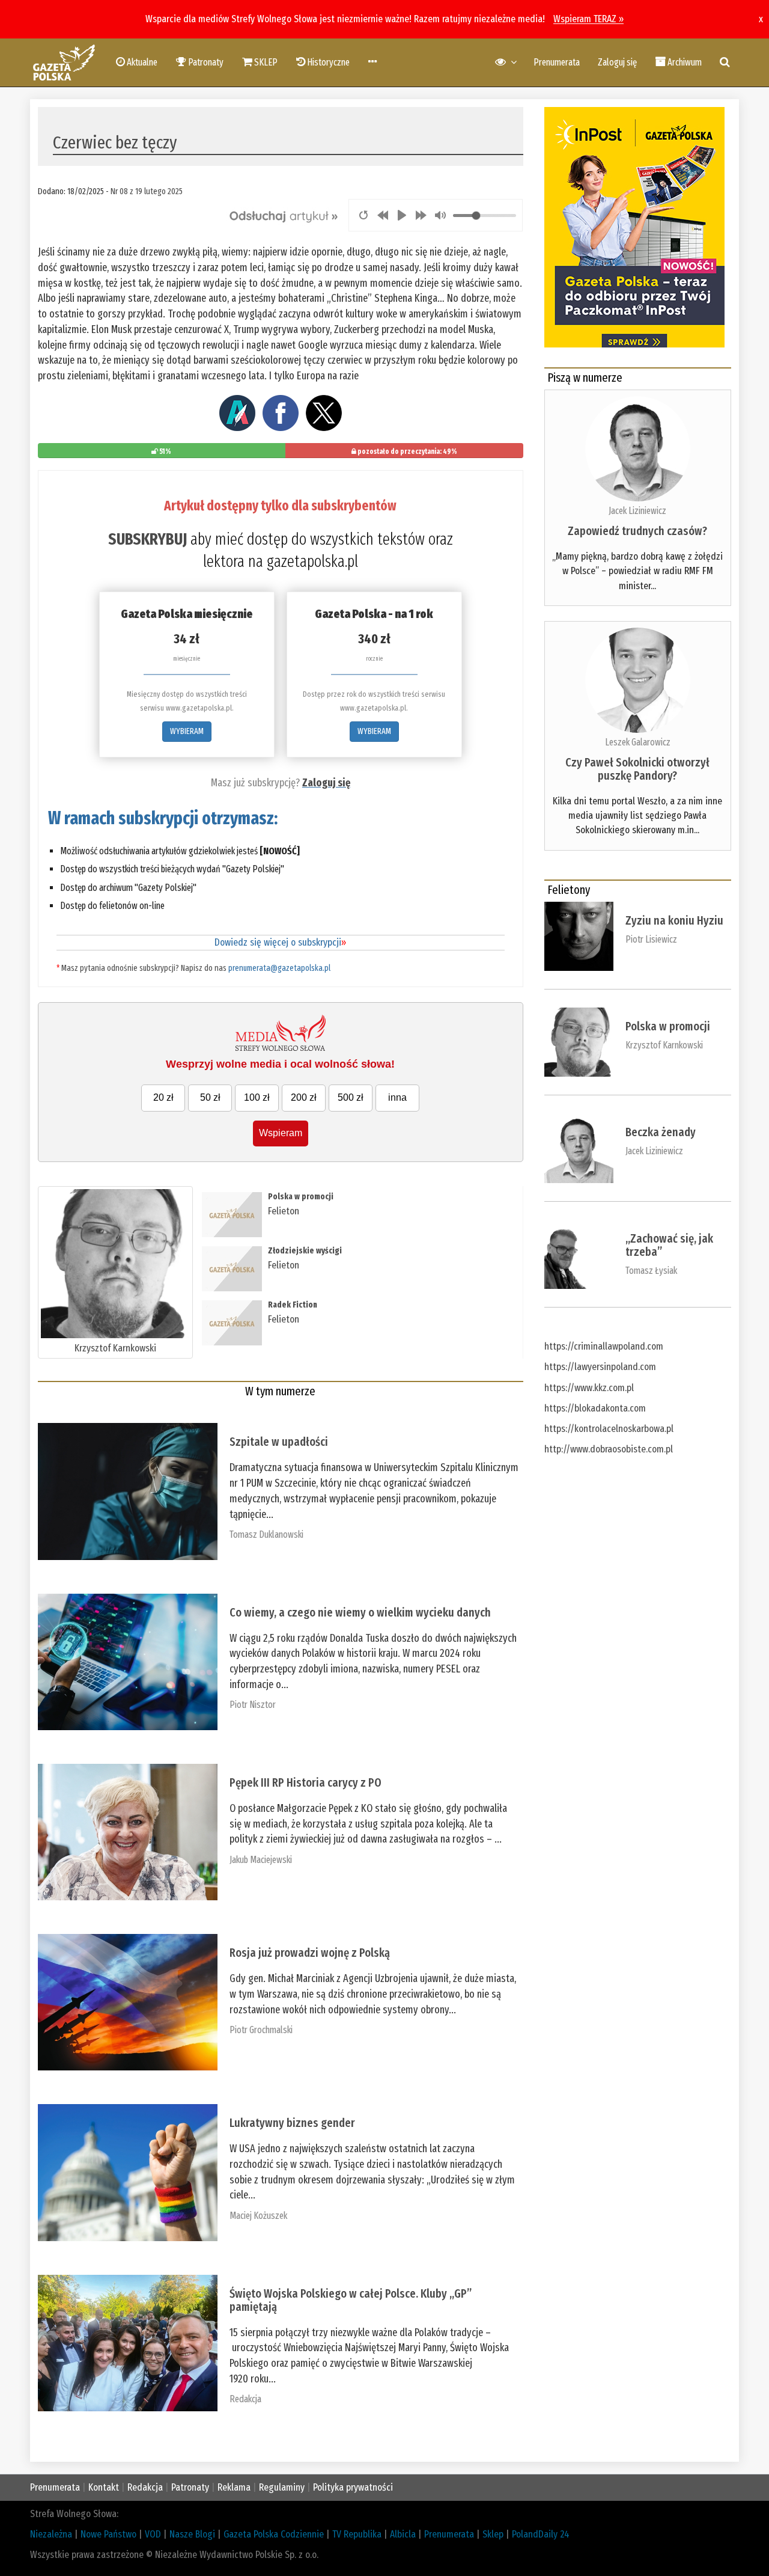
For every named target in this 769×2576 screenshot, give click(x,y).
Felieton (284, 1211)
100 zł (257, 1097)
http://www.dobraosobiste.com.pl (609, 1449)
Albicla (403, 2534)
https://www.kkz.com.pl (589, 1388)
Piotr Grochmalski (261, 2030)
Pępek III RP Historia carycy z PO (305, 1782)
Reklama (234, 2487)
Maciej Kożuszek (258, 2216)
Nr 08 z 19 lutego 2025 (147, 191)
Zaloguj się (617, 62)
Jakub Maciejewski (261, 1860)
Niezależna (51, 2534)
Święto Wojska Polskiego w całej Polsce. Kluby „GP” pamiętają (351, 2300)
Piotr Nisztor (253, 1705)
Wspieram (281, 1133)
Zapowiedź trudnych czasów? (637, 531)
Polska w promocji (301, 1197)
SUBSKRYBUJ (147, 539)
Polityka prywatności (353, 2487)
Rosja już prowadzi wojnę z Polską (310, 1953)
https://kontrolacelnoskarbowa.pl (609, 1429)
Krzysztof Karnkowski (115, 1348)
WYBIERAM (187, 731)
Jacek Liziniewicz (637, 511)
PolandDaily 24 (541, 2534)
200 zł (304, 1097)
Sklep (493, 2534)
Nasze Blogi (192, 2534)
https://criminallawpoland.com (604, 1346)
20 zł (163, 1097)
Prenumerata (557, 62)
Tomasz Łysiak (651, 1271)
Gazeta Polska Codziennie (274, 2534)
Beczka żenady (661, 1132)
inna (397, 1097)
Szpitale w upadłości (279, 1442)
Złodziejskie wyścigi (305, 1251)
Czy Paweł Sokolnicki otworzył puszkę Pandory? (637, 769)
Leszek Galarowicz (638, 742)
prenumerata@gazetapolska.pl (279, 968)
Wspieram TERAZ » (588, 19)
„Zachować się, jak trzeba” (669, 1245)
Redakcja (245, 2399)
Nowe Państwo (108, 2534)
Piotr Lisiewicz (651, 939)
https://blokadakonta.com (595, 1408)
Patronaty (190, 2487)
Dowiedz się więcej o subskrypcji (280, 942)
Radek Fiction (293, 1305)
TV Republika (357, 2534)
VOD (153, 2534)
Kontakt (104, 2487)
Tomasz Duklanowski (266, 1534)
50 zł (210, 1097)
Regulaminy (282, 2487)
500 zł (351, 1097)
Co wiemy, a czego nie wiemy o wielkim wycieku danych (360, 1612)
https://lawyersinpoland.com (600, 1367)
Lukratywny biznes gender (292, 2123)
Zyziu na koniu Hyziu (674, 920)
